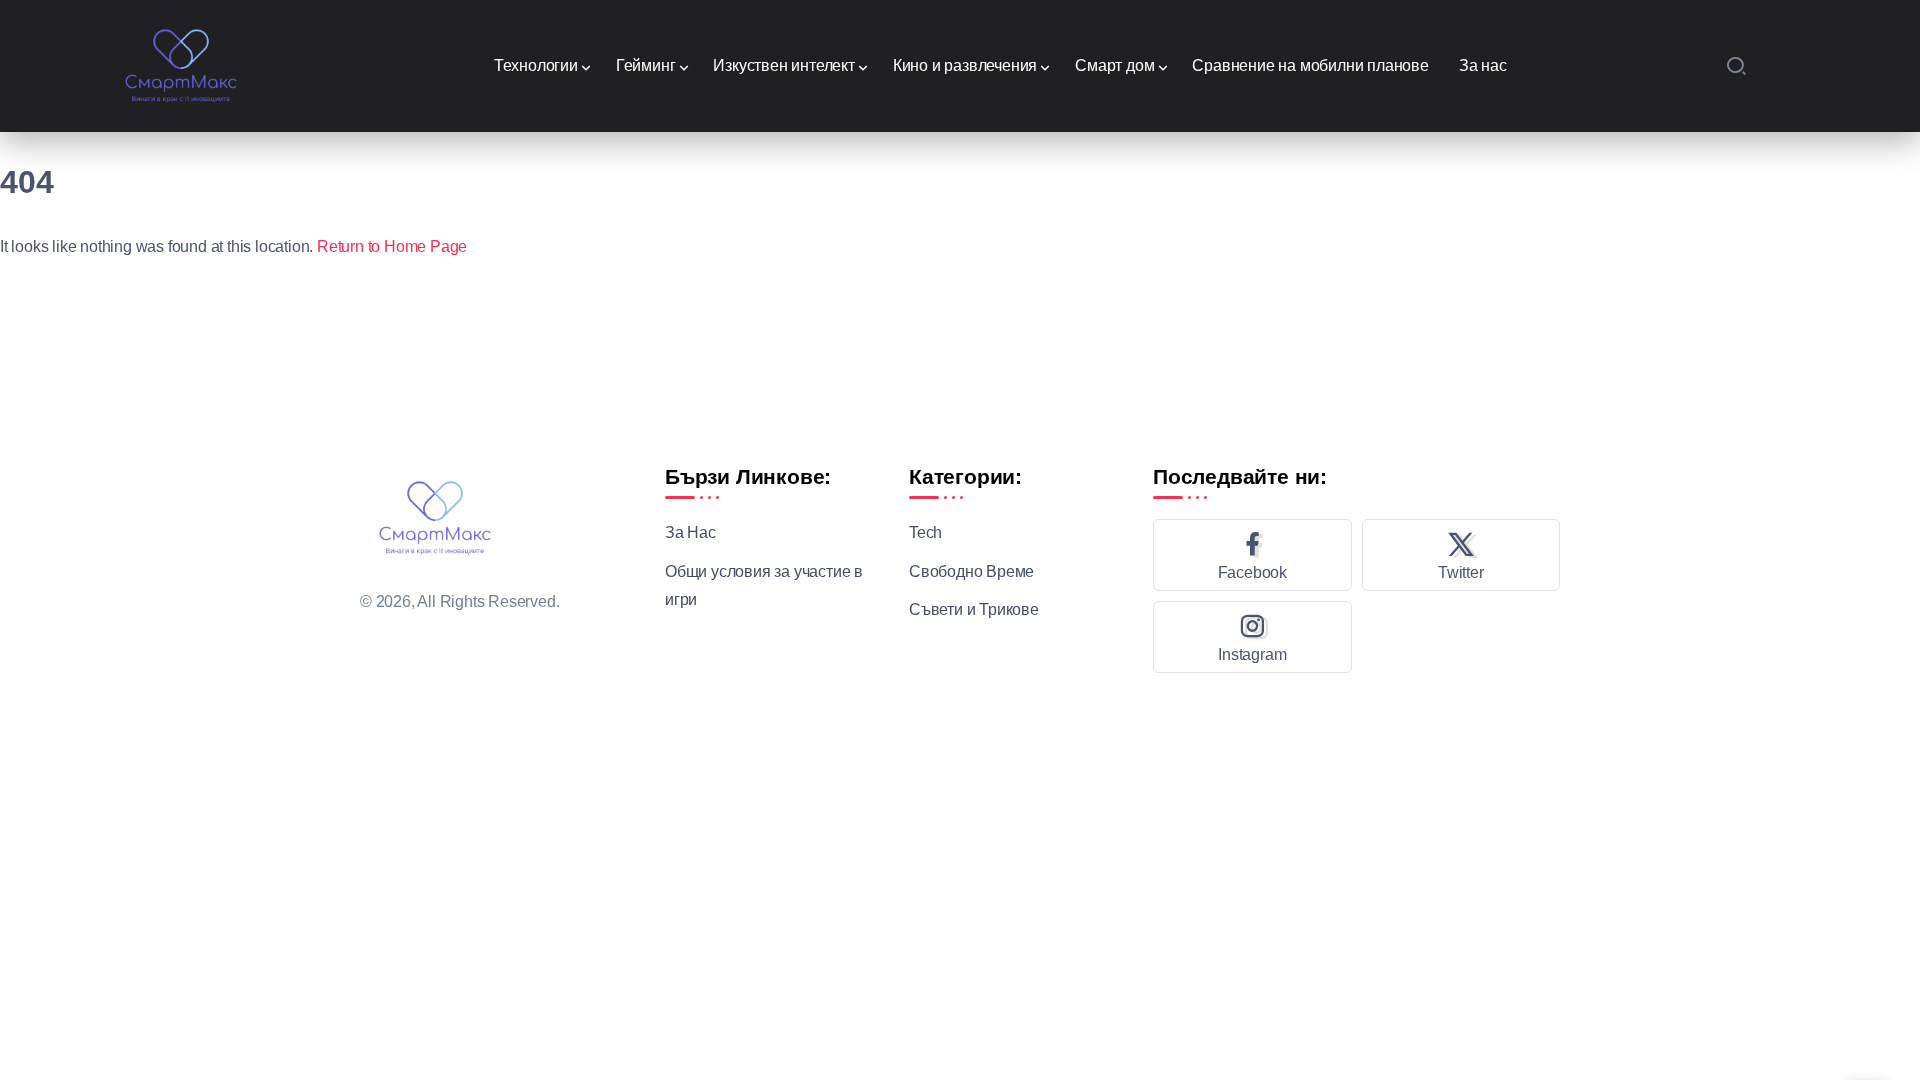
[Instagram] (1252, 637)
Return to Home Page (392, 246)
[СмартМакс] (181, 64)
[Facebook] (1252, 555)
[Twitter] (1461, 555)
